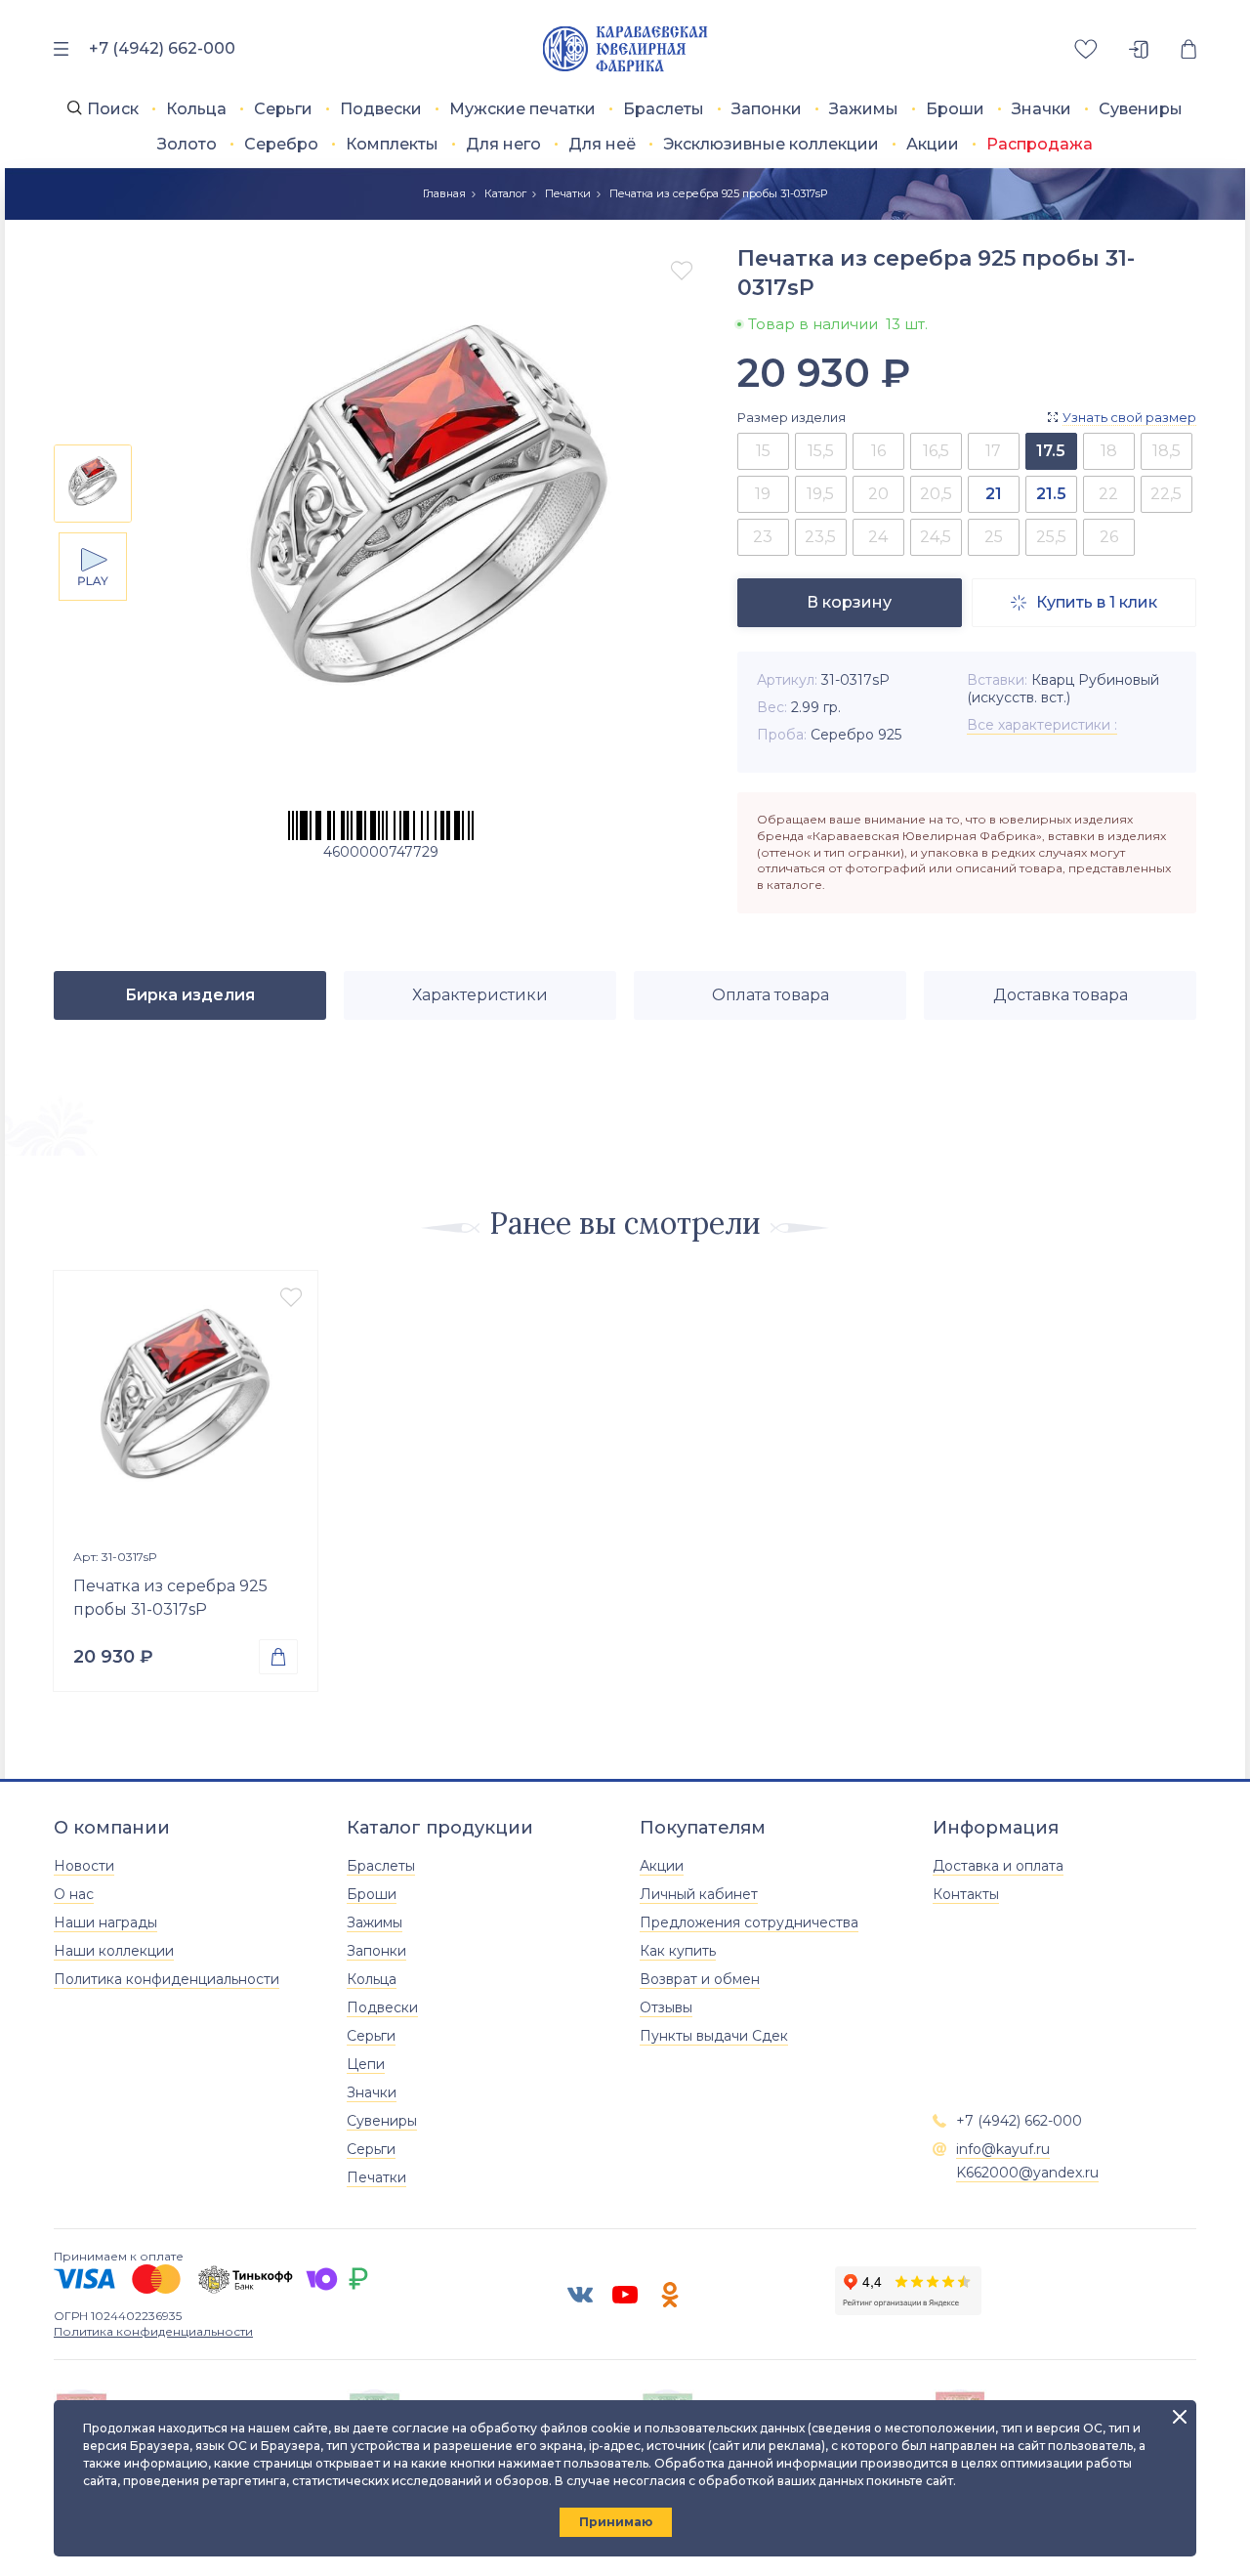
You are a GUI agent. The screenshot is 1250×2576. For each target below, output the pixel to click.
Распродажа (1040, 144)
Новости (84, 1866)
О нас (74, 1894)
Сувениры (1141, 109)
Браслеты (664, 109)
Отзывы (666, 2007)
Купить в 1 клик (1084, 602)
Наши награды (105, 1922)
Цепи (366, 2064)
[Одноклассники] (670, 2295)
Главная (444, 193)
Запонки (767, 109)
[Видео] (93, 567)
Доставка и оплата (998, 1866)
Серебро (281, 144)
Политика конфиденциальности (167, 1979)
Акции (933, 144)
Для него (503, 144)
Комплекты (392, 144)
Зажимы (864, 109)
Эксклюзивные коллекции (771, 144)
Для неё (602, 144)
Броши (955, 109)
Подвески (381, 109)
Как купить (678, 1951)
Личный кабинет (699, 1894)
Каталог (505, 193)
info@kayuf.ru (1003, 2149)
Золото (187, 144)
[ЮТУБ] (625, 2295)
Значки (1042, 109)
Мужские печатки (522, 109)
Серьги (283, 109)
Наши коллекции (114, 1951)
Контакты (966, 1894)
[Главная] (625, 49)
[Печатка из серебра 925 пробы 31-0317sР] (186, 1403)
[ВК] (580, 2295)
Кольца (196, 109)
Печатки (568, 193)
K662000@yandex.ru (1027, 2173)
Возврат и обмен (700, 1979)
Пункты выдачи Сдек (714, 2036)
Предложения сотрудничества (749, 1922)
